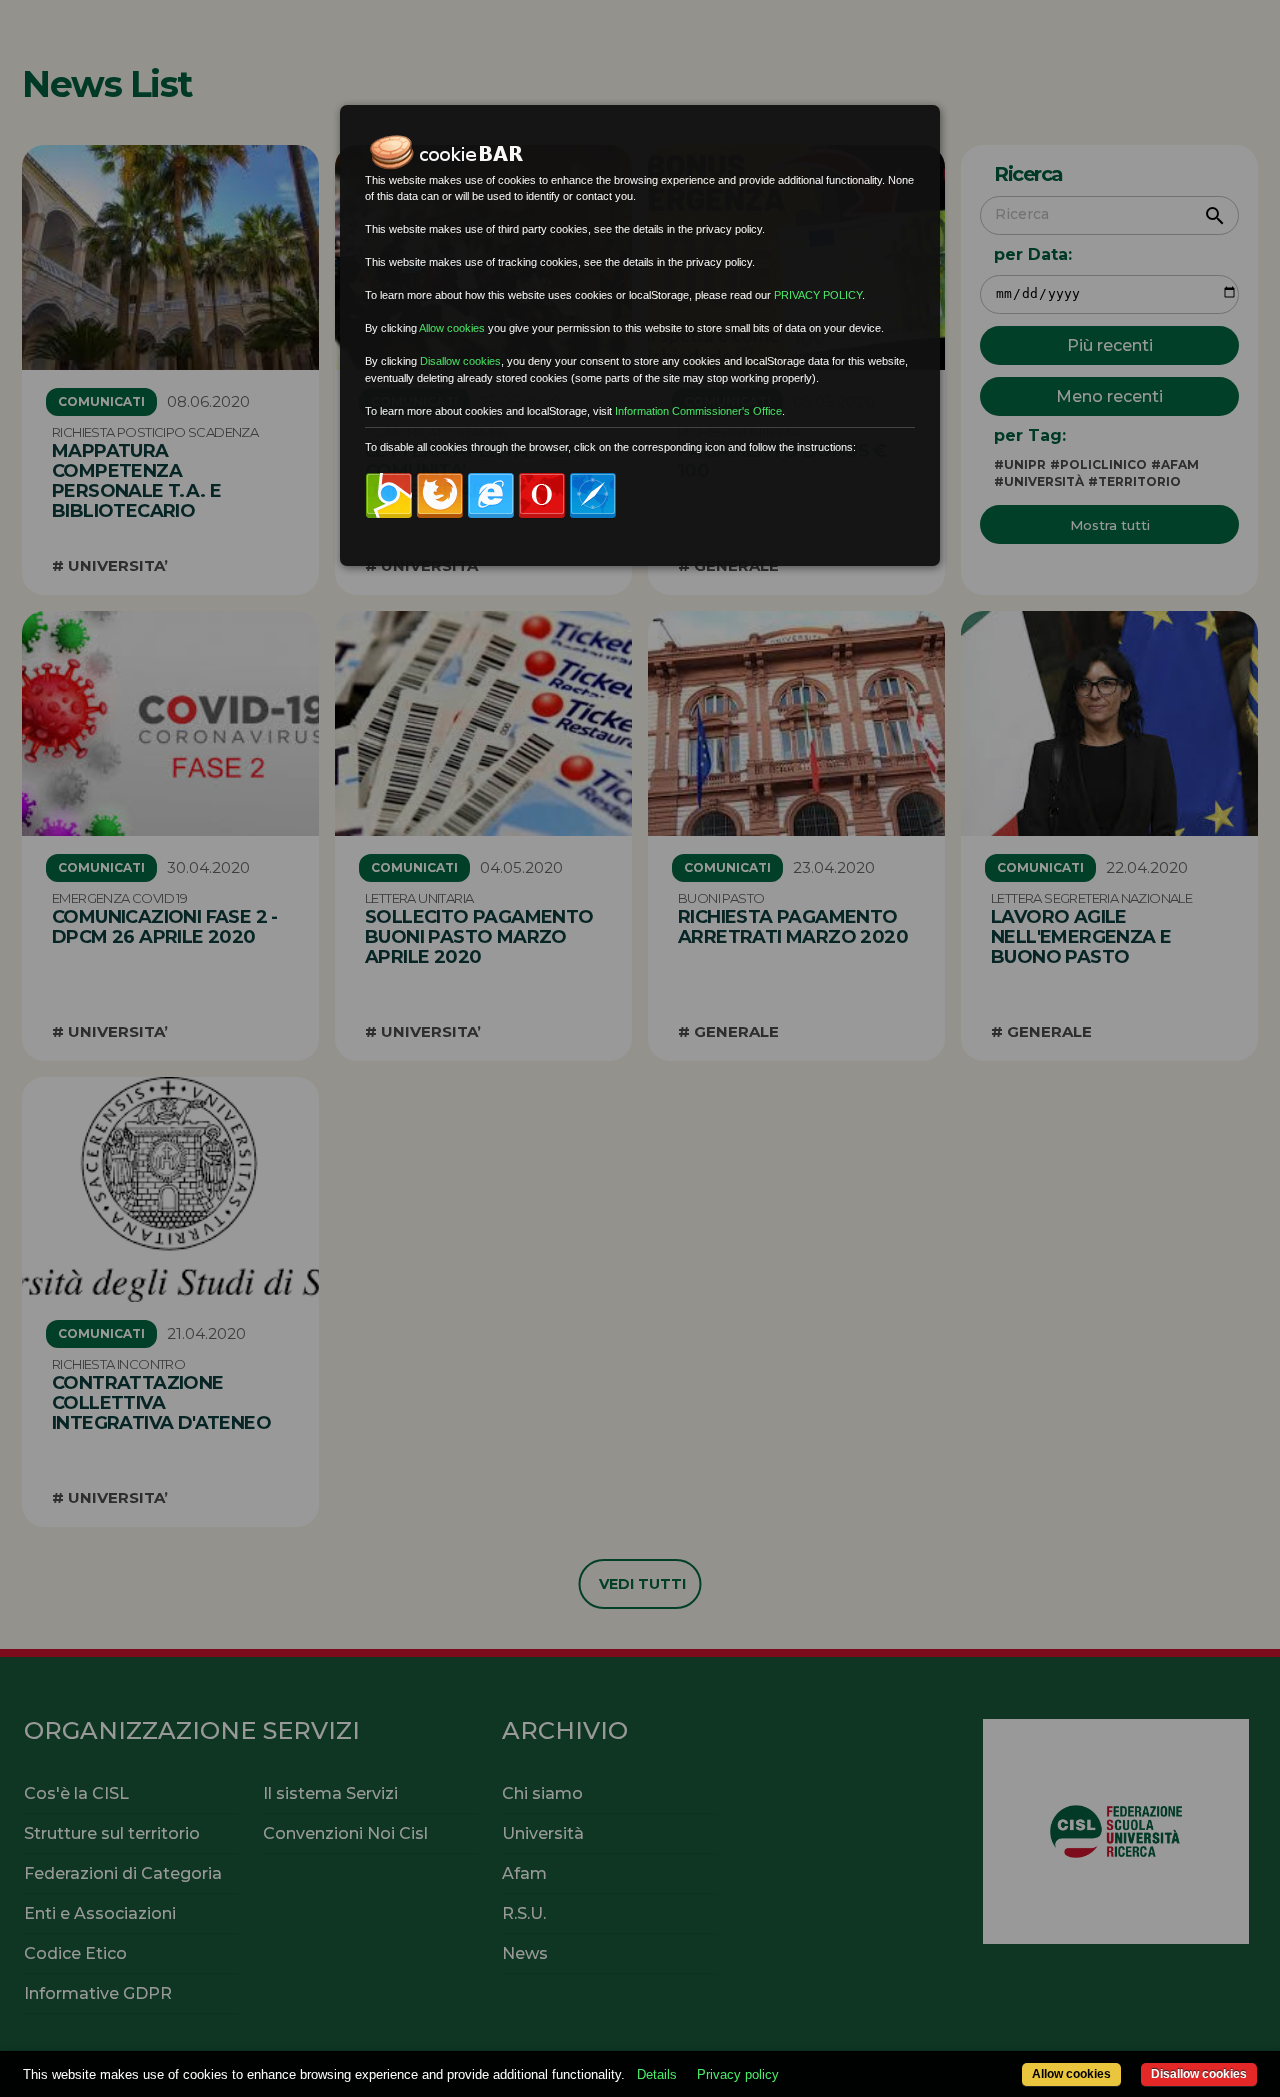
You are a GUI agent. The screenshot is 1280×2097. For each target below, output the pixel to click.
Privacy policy (738, 2074)
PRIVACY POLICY (818, 295)
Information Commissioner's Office (698, 411)
